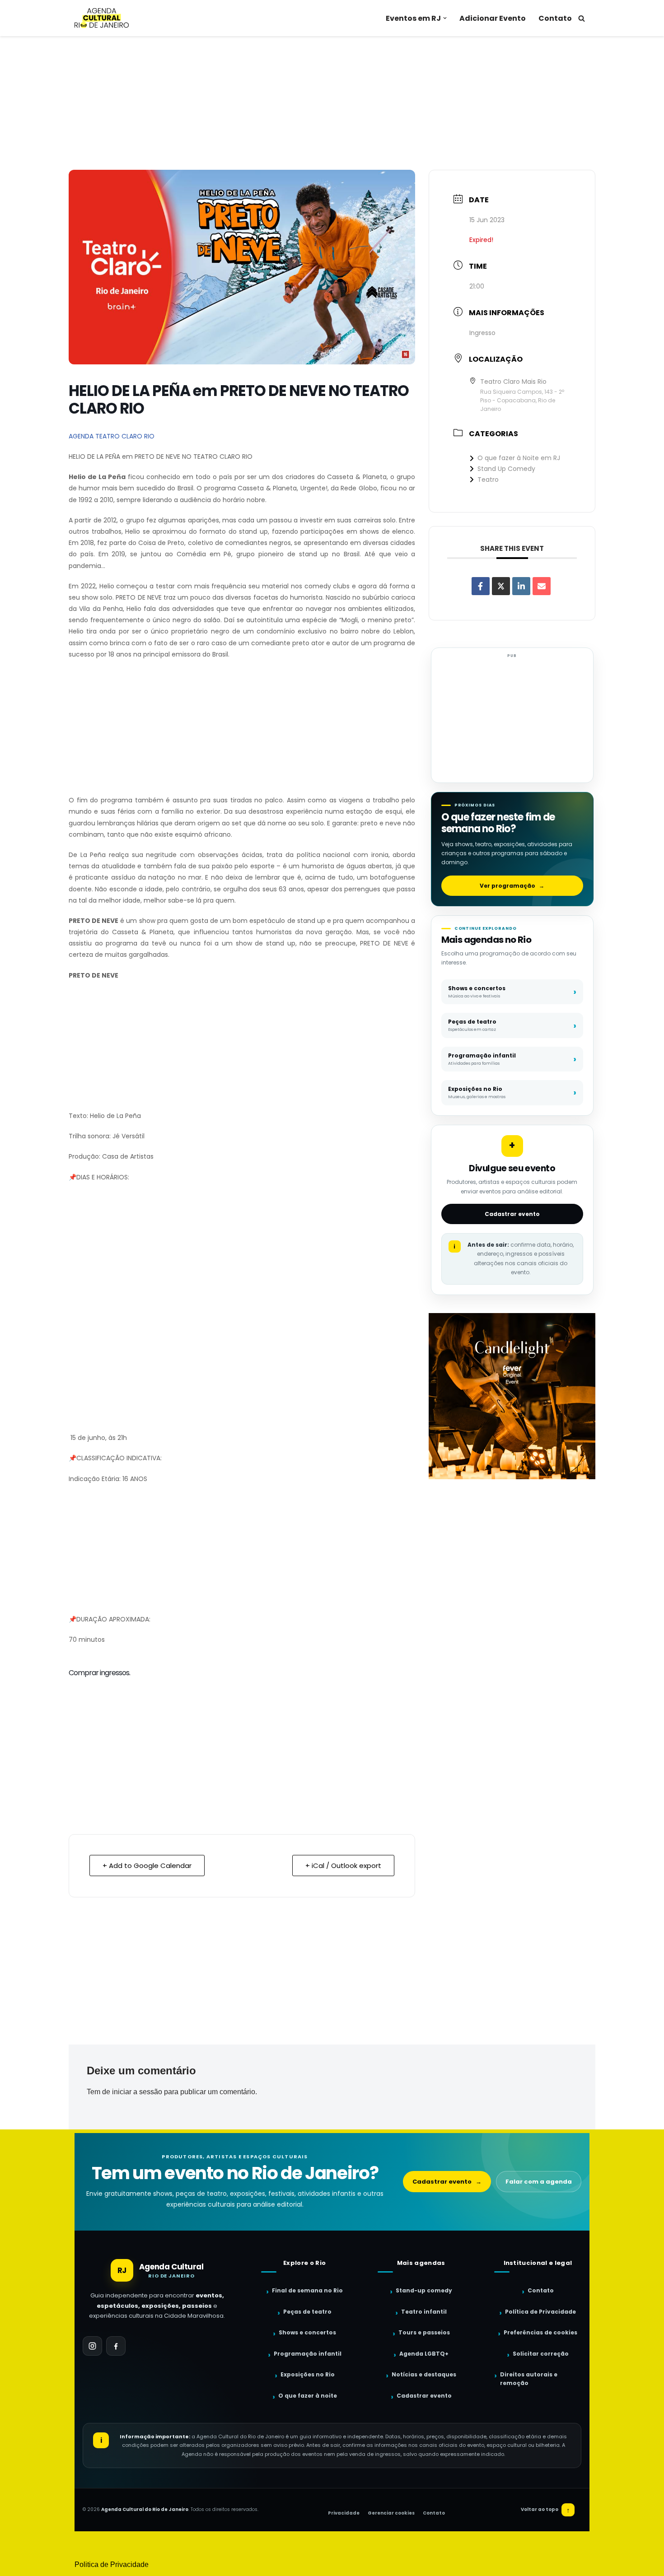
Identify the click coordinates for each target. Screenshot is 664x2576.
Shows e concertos (307, 2332)
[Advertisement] (332, 103)
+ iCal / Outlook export (343, 1866)
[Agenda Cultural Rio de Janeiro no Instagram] (92, 2346)
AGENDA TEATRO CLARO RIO (112, 436)
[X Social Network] (501, 586)
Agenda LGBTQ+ (424, 2354)
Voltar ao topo (545, 2510)
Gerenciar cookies (391, 2513)
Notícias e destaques (424, 2374)
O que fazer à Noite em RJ (519, 458)
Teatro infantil (424, 2312)
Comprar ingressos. (99, 1673)
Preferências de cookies (540, 2332)
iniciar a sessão (137, 2092)
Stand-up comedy (424, 2290)
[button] (445, 18)
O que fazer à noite (308, 2396)
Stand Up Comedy (506, 469)
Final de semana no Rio (307, 2290)
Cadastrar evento (512, 1214)
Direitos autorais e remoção (529, 2379)
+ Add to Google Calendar (147, 1866)
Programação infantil (308, 2354)
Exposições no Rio (308, 2374)
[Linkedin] (521, 586)
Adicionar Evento (493, 18)
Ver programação (512, 886)
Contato (555, 18)
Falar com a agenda (539, 2182)
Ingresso (482, 333)
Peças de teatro (307, 2312)
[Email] (542, 586)
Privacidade (344, 2513)
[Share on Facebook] (481, 586)
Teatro (488, 480)
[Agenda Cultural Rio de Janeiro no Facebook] (116, 2346)
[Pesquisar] (582, 18)
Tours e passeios (424, 2332)
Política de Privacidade (540, 2312)
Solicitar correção (541, 2354)
